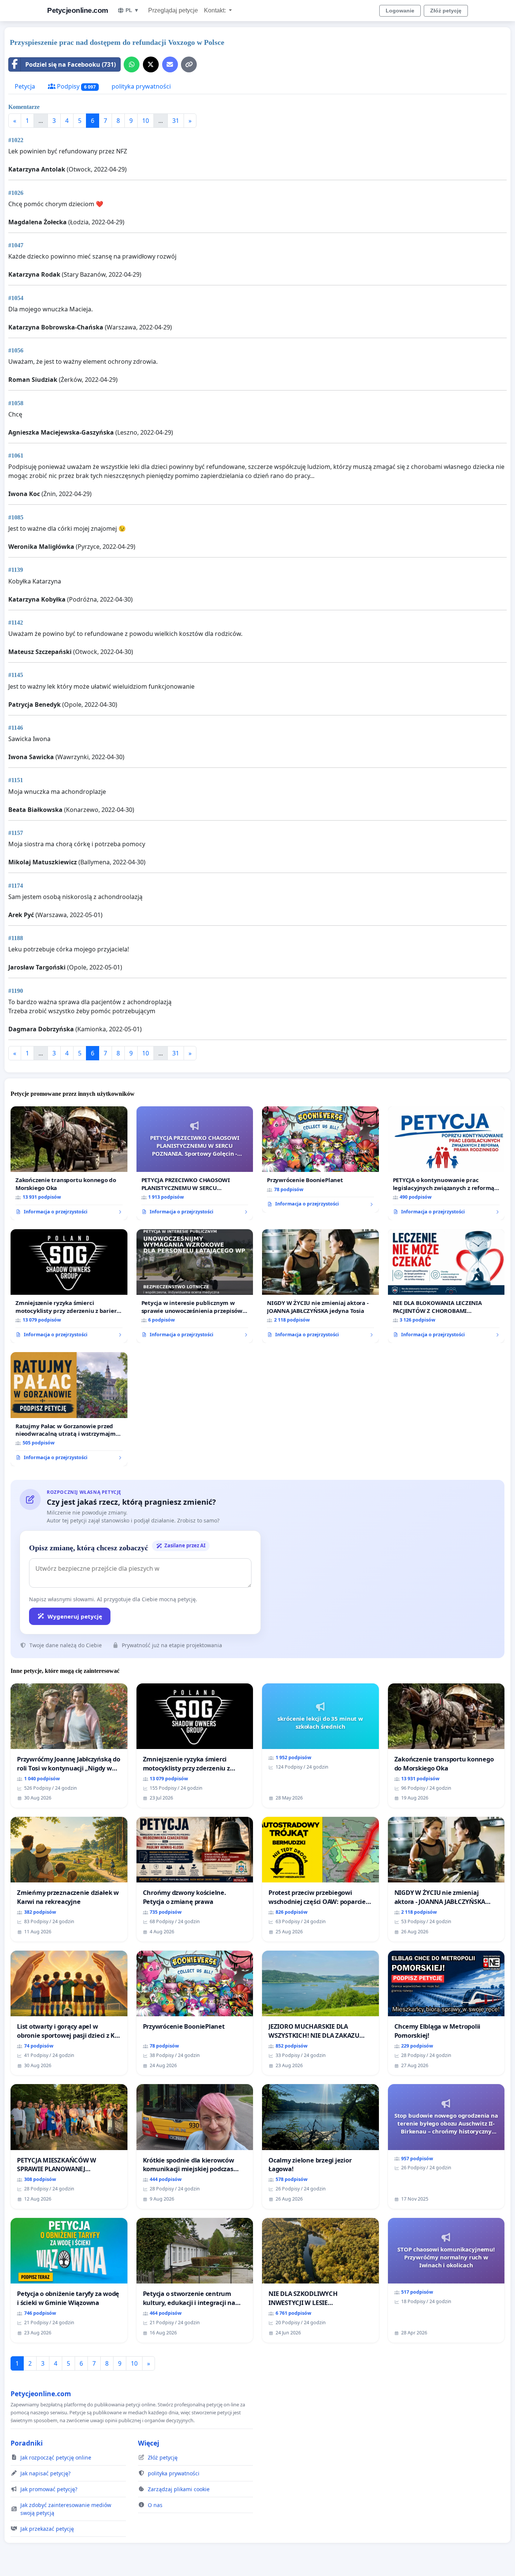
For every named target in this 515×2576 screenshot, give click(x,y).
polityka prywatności (141, 86)
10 (146, 121)
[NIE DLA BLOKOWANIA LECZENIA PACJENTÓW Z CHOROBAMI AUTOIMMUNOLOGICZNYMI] (446, 1286)
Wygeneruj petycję (75, 1616)
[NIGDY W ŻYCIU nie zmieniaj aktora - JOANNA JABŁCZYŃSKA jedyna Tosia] (320, 1286)
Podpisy (76, 86)
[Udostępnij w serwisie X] (151, 64)
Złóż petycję (446, 11)
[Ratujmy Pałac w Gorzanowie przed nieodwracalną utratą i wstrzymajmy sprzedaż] (69, 1409)
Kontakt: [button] (216, 10)
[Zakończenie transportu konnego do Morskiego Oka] (69, 1163)
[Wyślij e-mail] (170, 64)
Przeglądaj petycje (173, 10)
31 (176, 121)
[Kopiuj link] (189, 64)
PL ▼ (132, 10)
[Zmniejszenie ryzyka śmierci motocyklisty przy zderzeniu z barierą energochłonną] (69, 1286)
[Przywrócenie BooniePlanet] (320, 1159)
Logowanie (400, 11)
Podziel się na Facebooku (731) (71, 64)
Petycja (25, 86)
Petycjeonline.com (78, 10)
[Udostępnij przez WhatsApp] (132, 64)
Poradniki (27, 2443)
